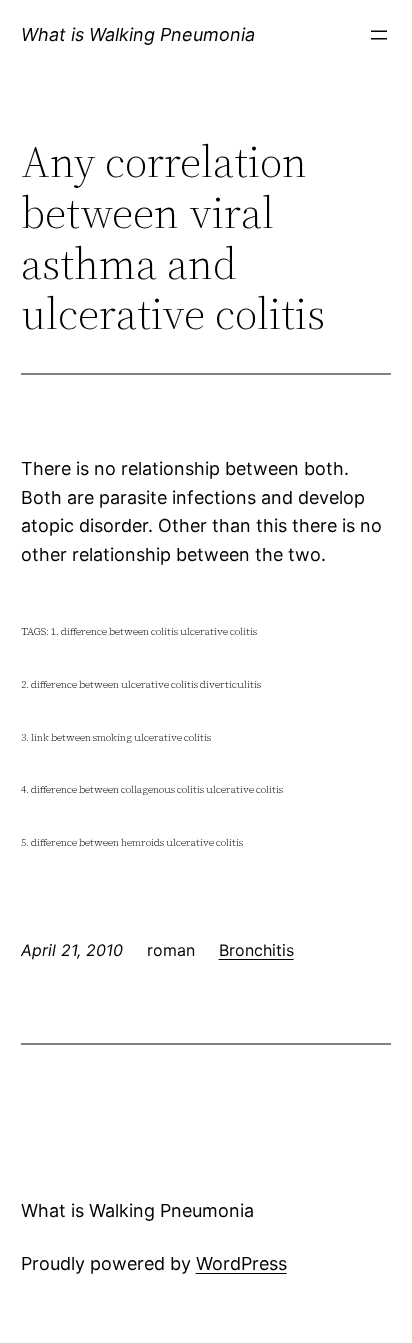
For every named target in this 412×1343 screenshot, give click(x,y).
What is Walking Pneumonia (138, 34)
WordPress (241, 1263)
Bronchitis (256, 950)
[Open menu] (379, 35)
